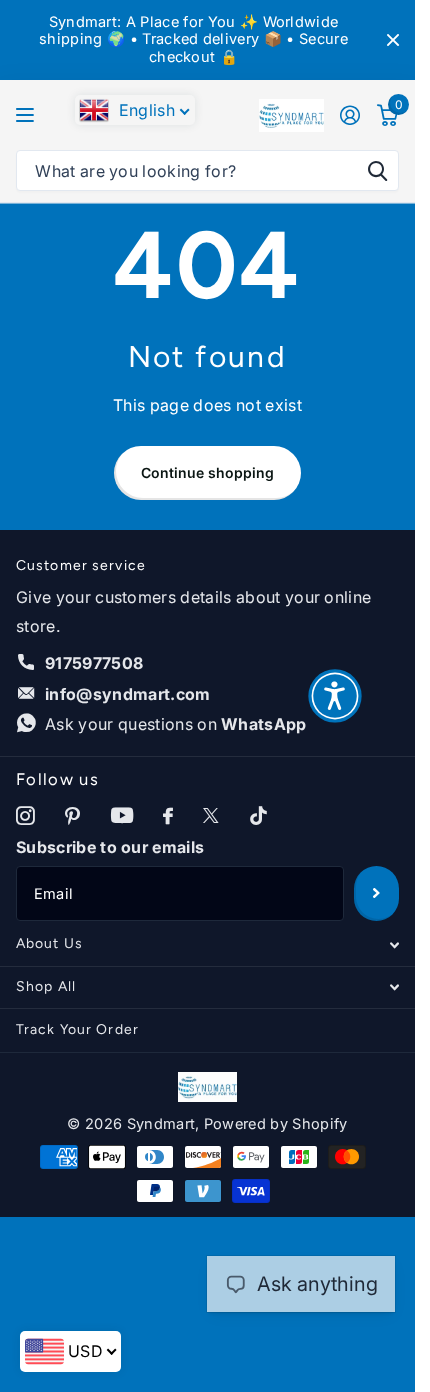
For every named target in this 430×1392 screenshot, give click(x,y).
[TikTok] (258, 816)
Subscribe (376, 893)
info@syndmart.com (127, 694)
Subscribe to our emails (110, 847)
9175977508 (94, 663)
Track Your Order (77, 1029)
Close (393, 40)
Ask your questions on (176, 724)
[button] (335, 696)
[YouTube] (122, 816)
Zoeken (377, 170)
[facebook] (168, 816)
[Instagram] (25, 816)
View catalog (27, 115)
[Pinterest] (72, 816)
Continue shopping (207, 472)
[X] (211, 816)
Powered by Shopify (276, 1124)
